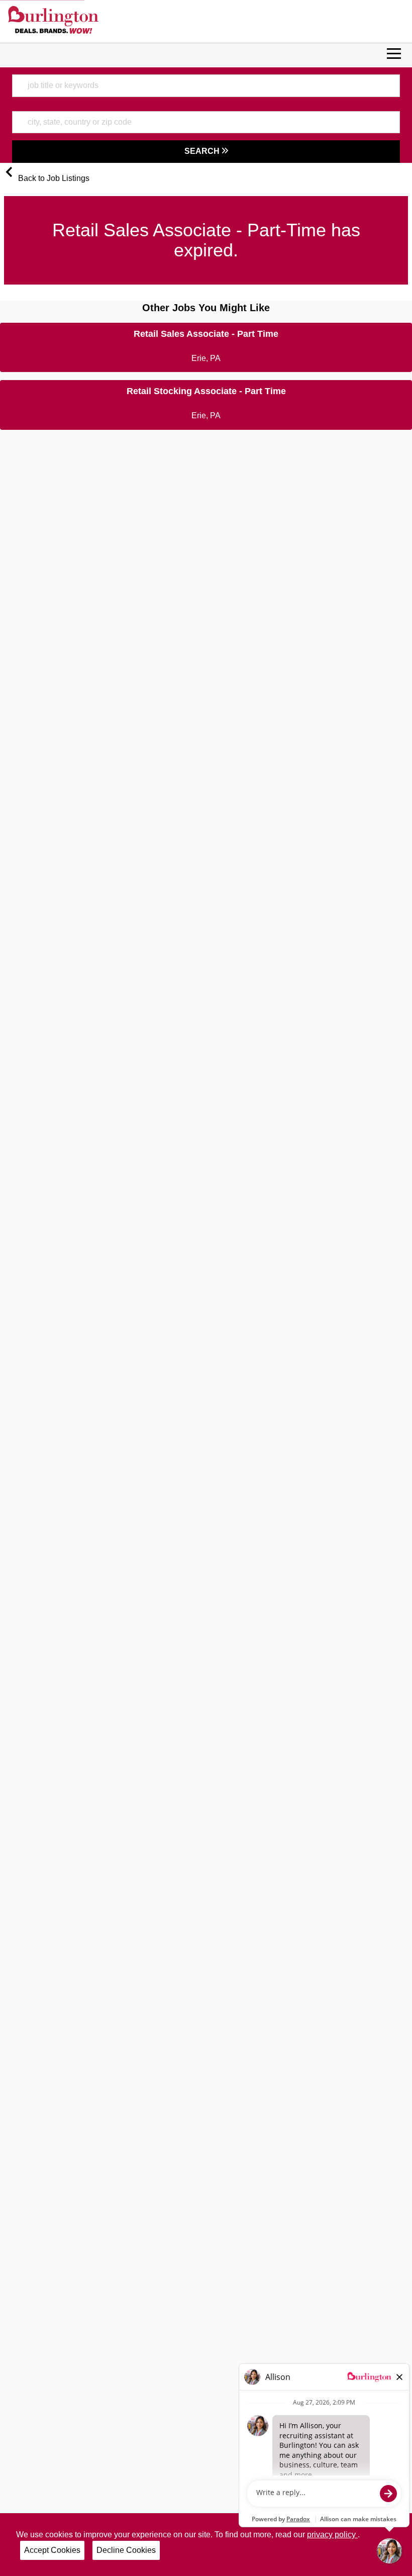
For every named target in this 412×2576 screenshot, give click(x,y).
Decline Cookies (126, 2550)
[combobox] (206, 85)
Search (203, 151)
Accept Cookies (52, 2550)
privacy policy (332, 2535)
